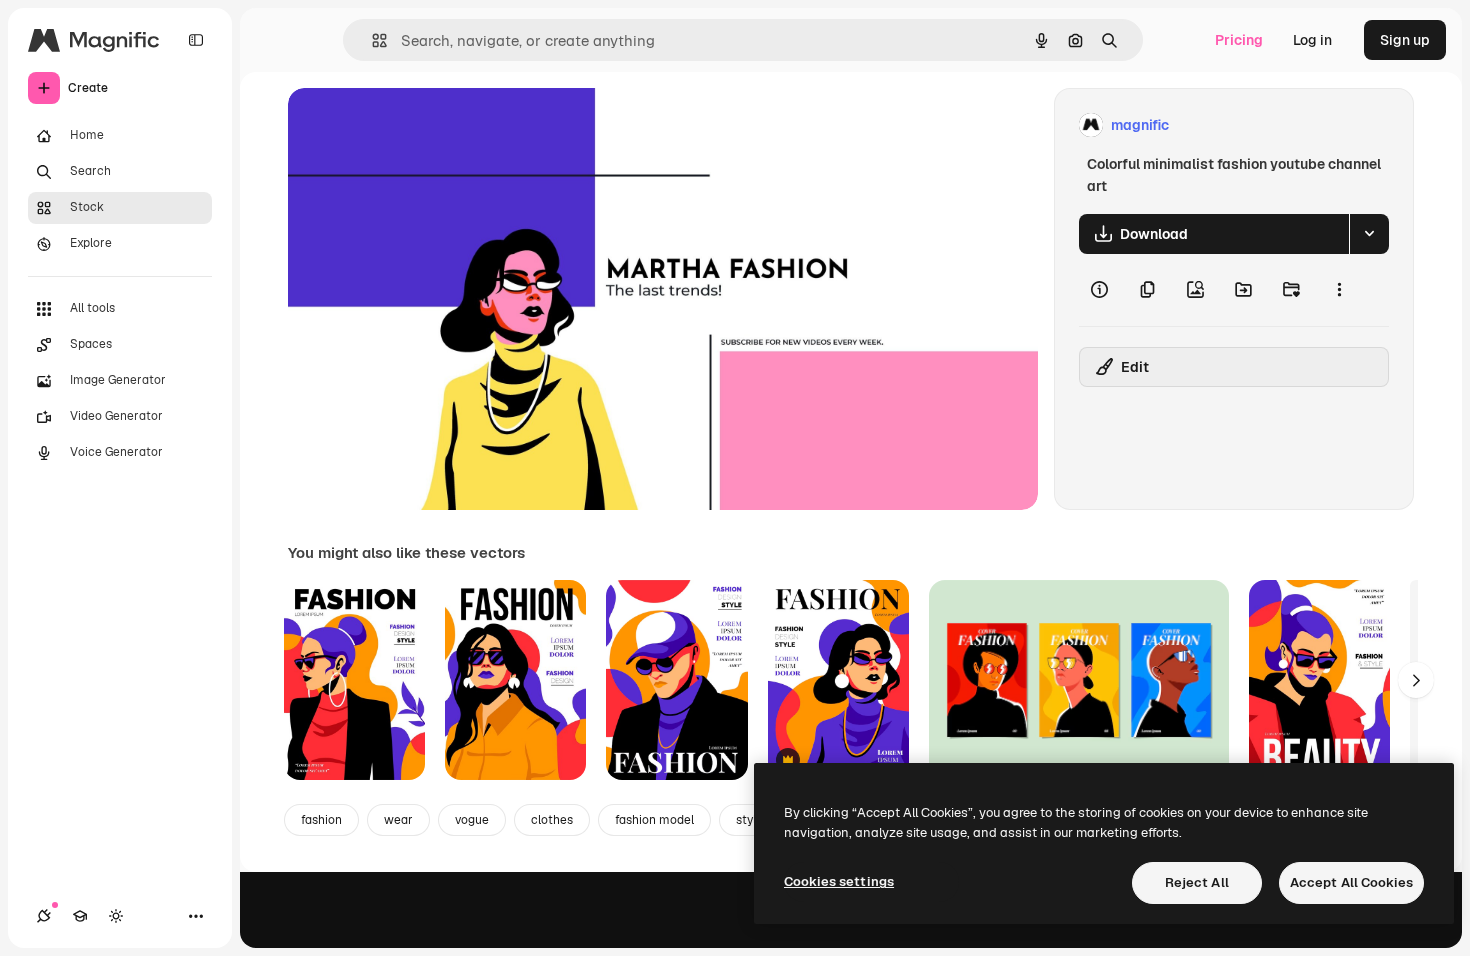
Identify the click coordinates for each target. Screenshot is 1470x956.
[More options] (1339, 290)
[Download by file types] (1369, 234)
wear (398, 820)
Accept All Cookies (1351, 882)
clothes (552, 820)
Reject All (1197, 882)
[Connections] (44, 916)
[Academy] (80, 916)
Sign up (1405, 40)
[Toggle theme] (116, 916)
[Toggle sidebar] (196, 40)
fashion (321, 820)
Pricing (1239, 40)
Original (416, 125)
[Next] (1416, 680)
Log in (1312, 40)
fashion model (654, 820)
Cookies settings (839, 881)
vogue (472, 820)
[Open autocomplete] (371, 40)
